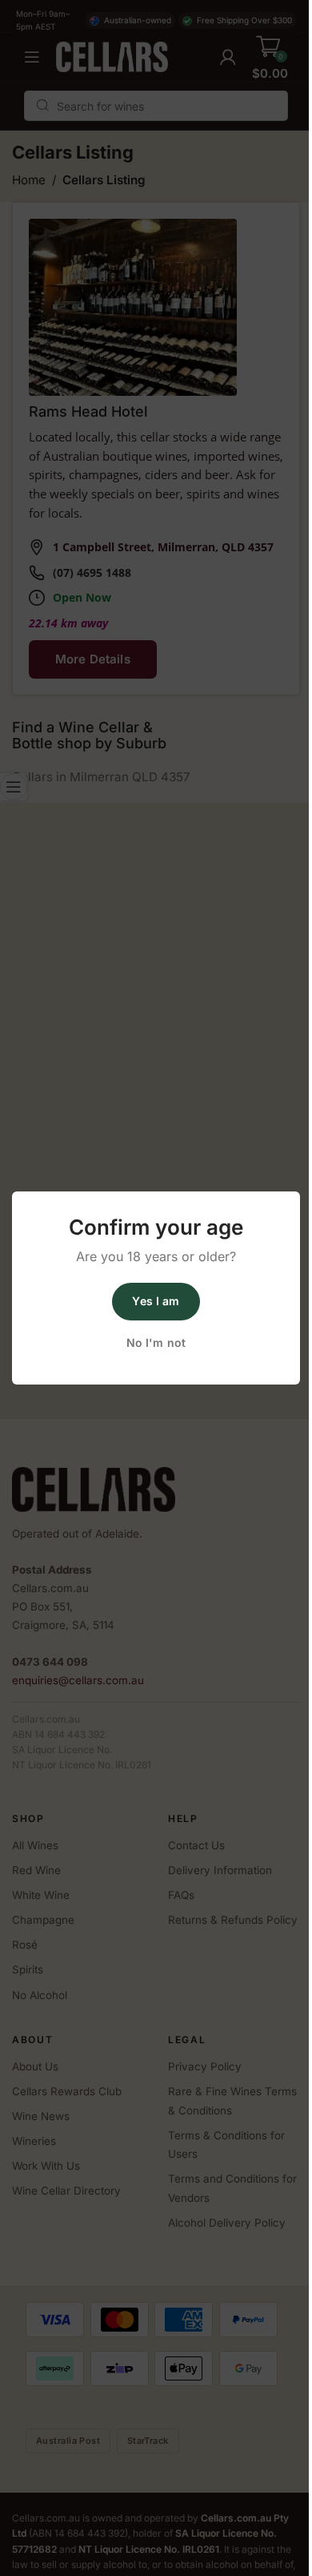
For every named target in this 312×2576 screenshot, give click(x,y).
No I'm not (156, 1342)
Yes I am (156, 1301)
